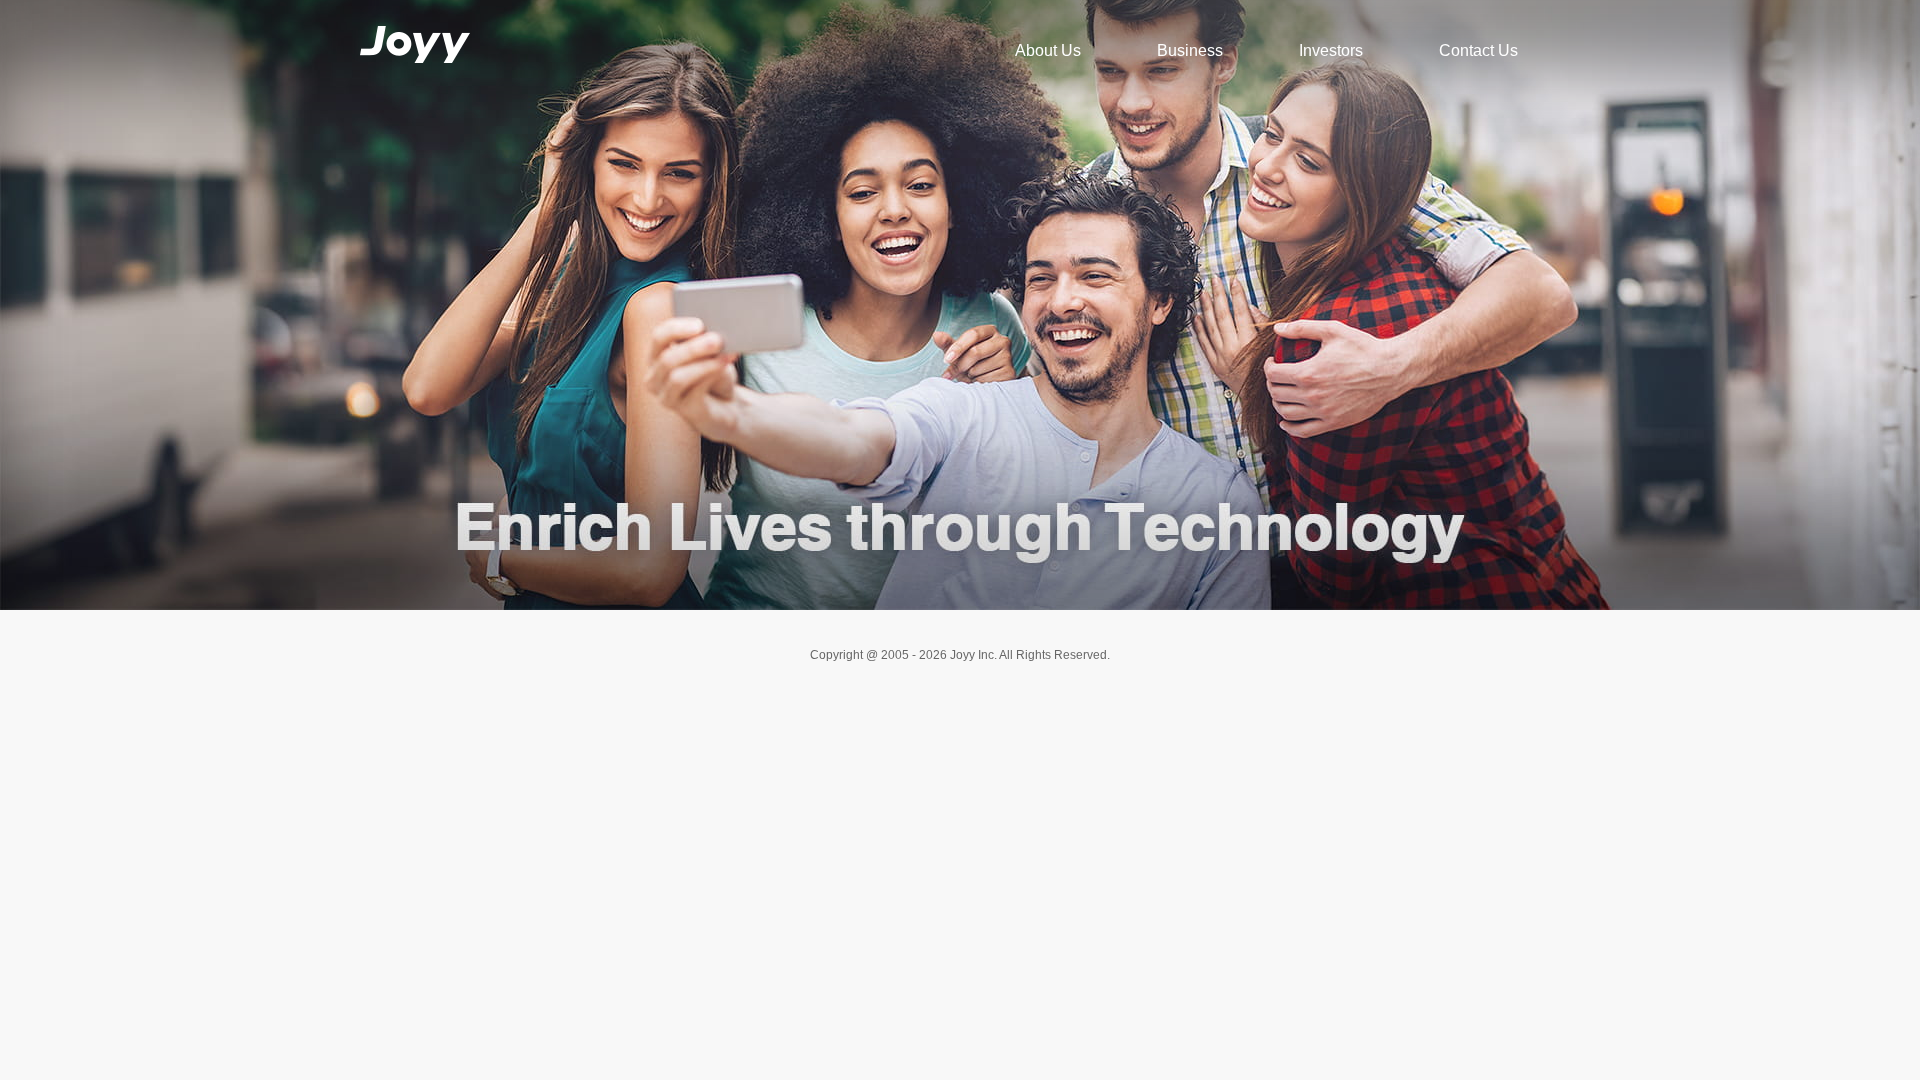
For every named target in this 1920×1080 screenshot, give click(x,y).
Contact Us (1478, 50)
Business (1190, 50)
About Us (1048, 50)
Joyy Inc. (411, 22)
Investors (1331, 50)
